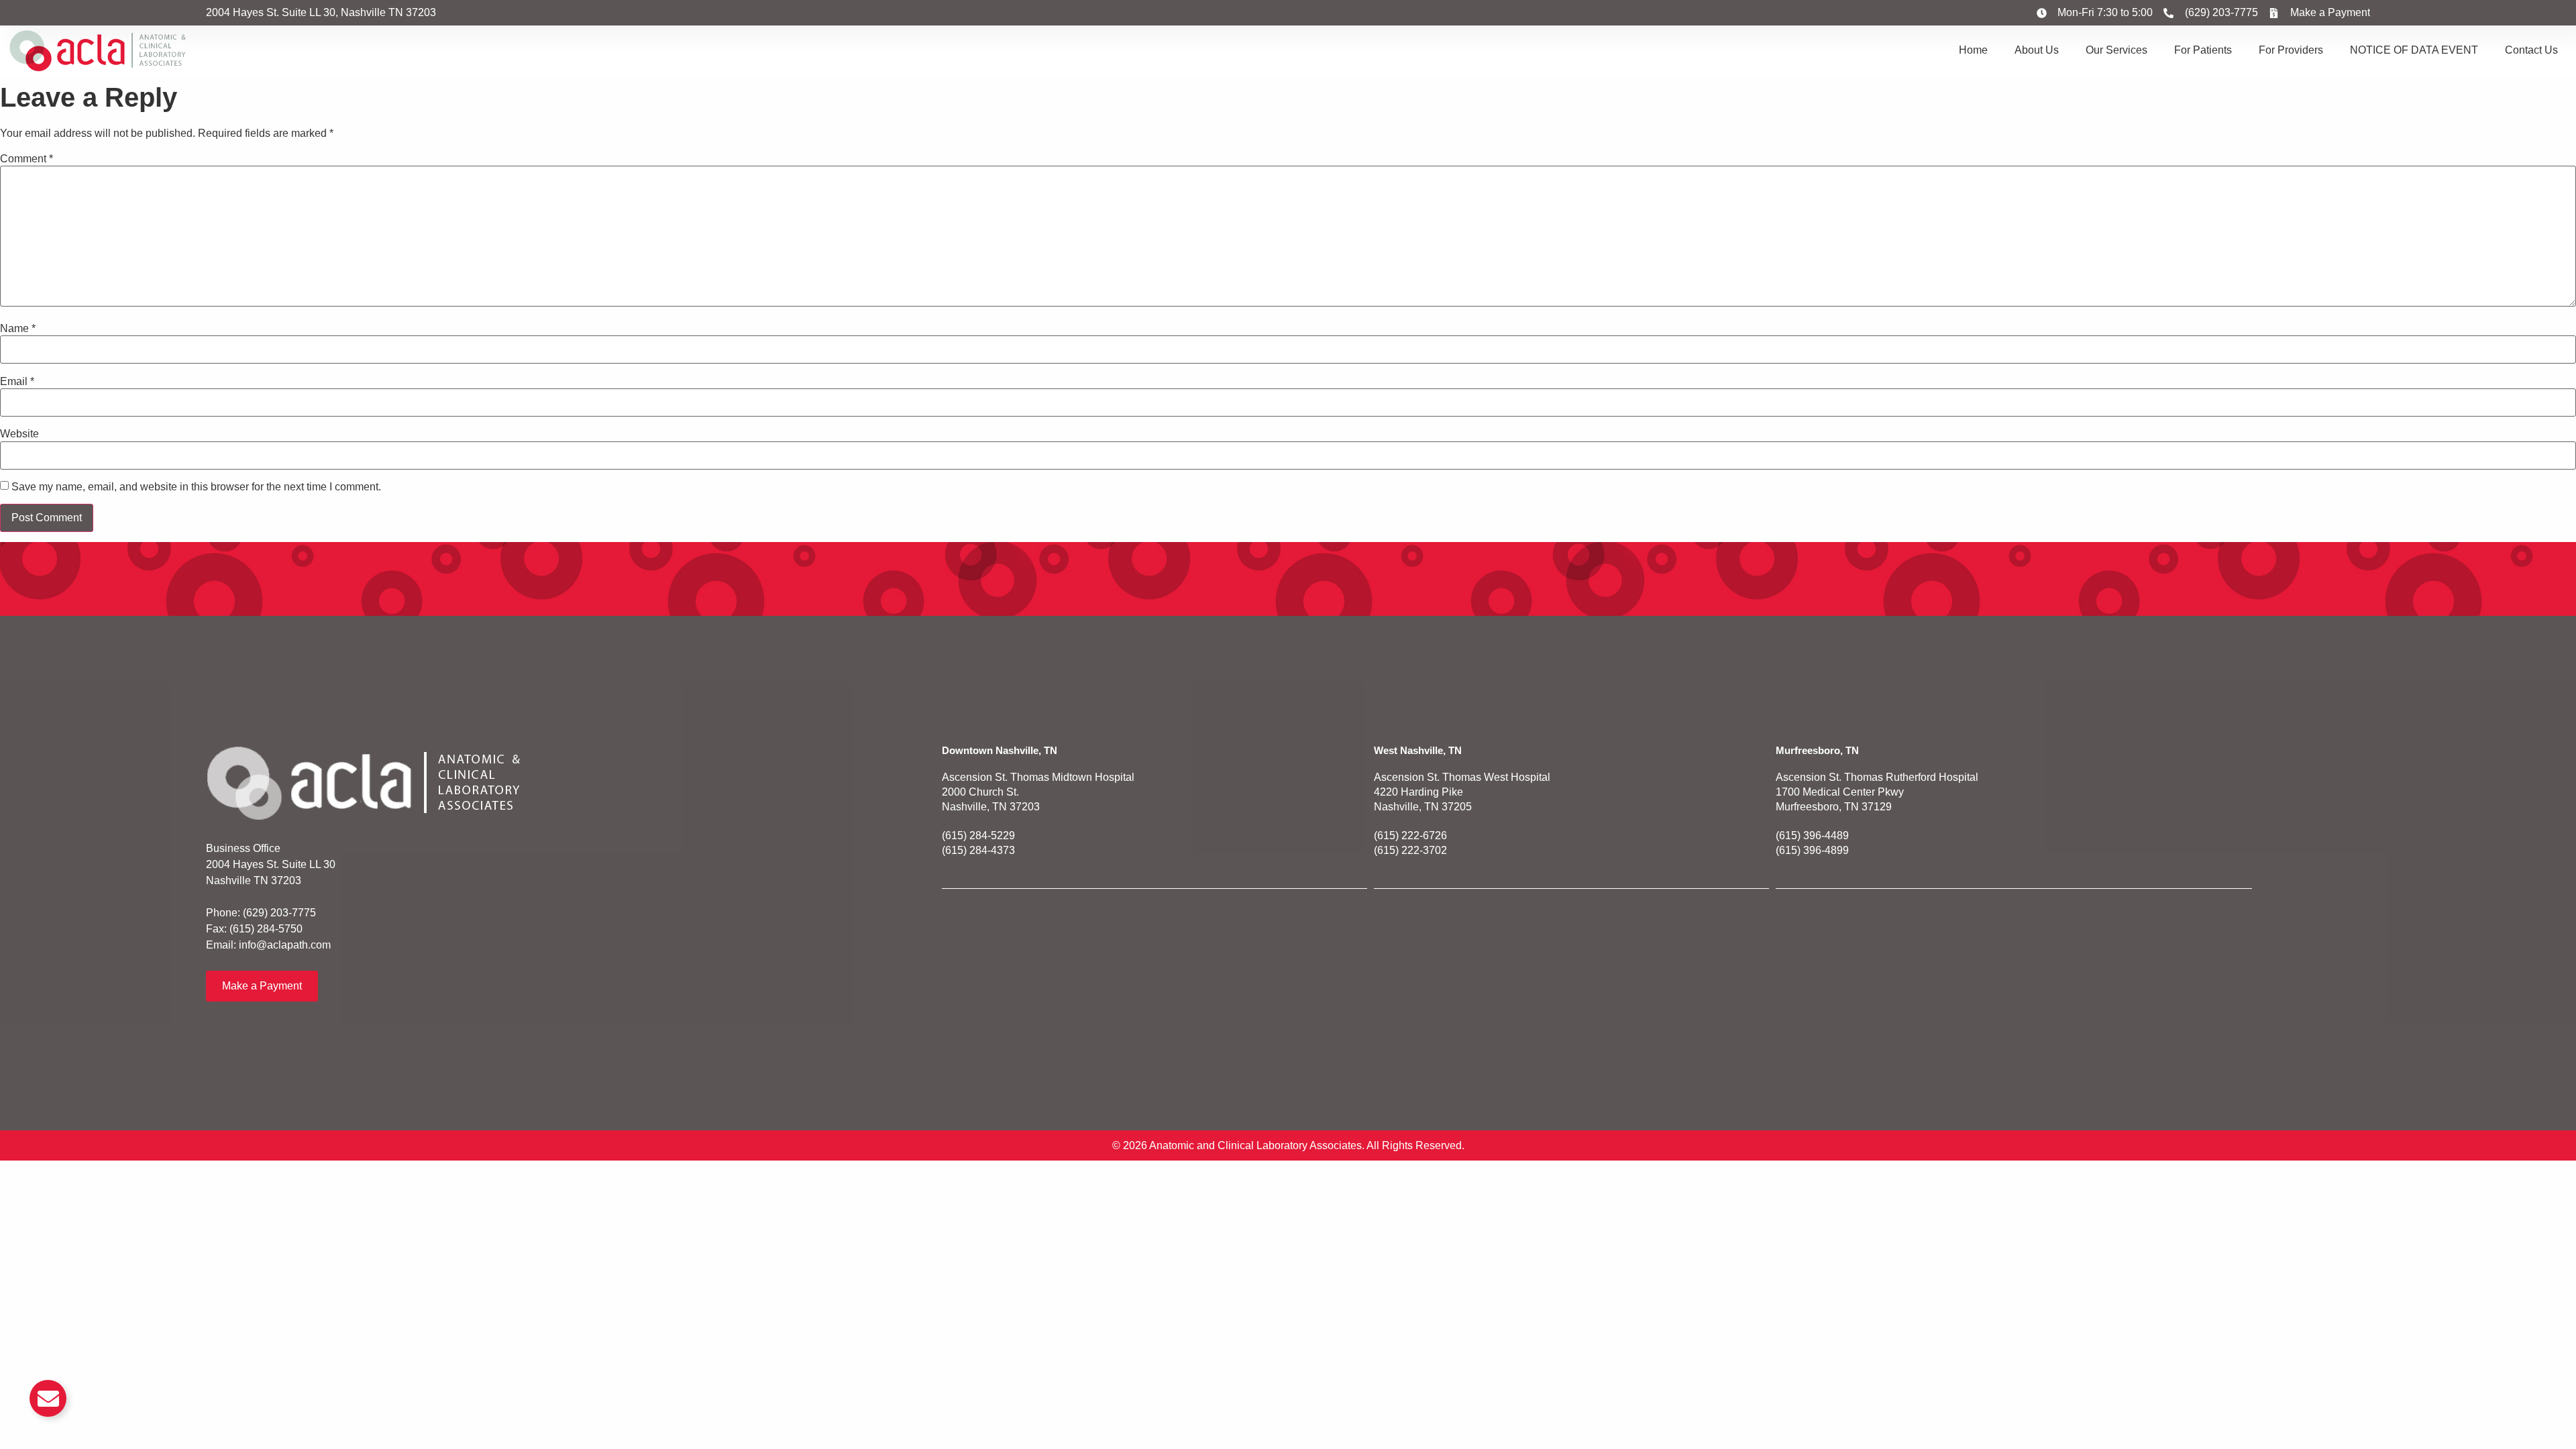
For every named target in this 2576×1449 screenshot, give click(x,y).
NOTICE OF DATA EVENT (2414, 50)
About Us (2037, 50)
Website (19, 434)
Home (1973, 50)
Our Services (2116, 50)
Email (17, 382)
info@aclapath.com (285, 945)
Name (18, 329)
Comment (26, 159)
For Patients (2203, 50)
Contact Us (2531, 50)
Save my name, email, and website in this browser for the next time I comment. (196, 487)
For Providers (2291, 50)
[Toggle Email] (48, 1398)
